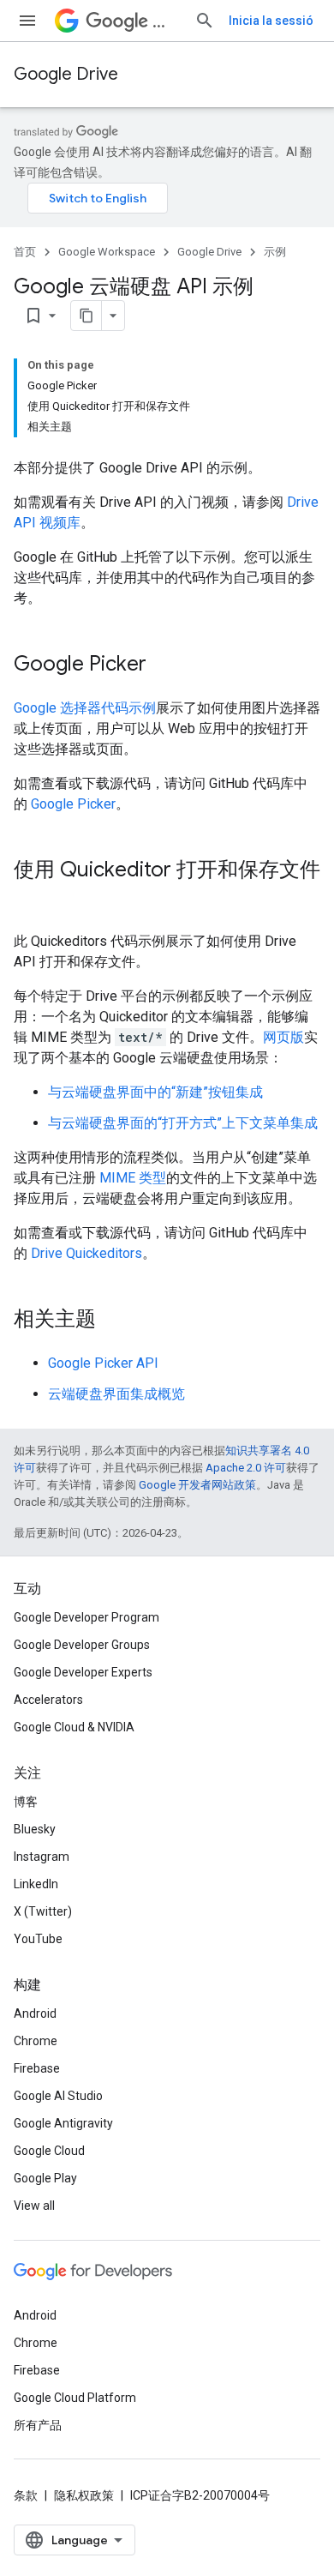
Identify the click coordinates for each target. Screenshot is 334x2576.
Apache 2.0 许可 (246, 1468)
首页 (25, 252)
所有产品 (38, 2425)
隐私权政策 (84, 2495)
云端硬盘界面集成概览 (116, 1394)
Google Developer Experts (83, 1672)
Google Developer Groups (82, 1645)
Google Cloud (49, 2151)
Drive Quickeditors (86, 1253)
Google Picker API (103, 1363)
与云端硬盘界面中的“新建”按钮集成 (155, 1092)
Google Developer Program (86, 1617)
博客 (26, 1802)
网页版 (283, 1037)
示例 (275, 252)
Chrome (36, 2041)
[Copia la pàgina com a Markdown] (86, 316)
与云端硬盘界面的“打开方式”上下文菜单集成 (183, 1123)
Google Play (45, 2178)
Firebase (37, 2068)
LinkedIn (36, 1884)
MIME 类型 (133, 1178)
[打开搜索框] (205, 21)
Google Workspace (107, 252)
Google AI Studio (58, 2096)
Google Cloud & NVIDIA (74, 1727)
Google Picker (73, 804)
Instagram (42, 1857)
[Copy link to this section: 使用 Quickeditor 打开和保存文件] (31, 899)
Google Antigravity (63, 2123)
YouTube (38, 1939)
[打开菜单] (27, 21)
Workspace (167, 21)
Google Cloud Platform (75, 2398)
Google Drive (66, 74)
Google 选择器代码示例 (85, 708)
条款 (26, 2495)
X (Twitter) (43, 1911)
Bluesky (35, 1829)
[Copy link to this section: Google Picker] (164, 665)
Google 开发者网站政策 (197, 1485)
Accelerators (48, 1700)
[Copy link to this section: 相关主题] (113, 1321)
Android (35, 2013)
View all (34, 2206)
